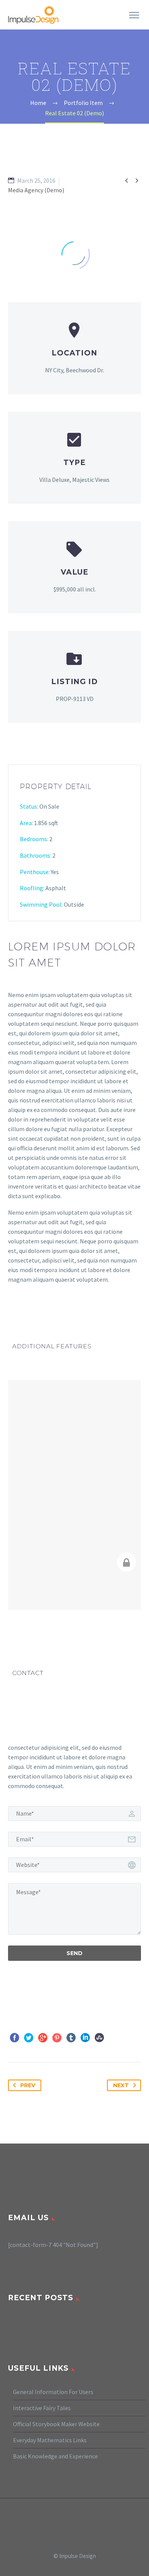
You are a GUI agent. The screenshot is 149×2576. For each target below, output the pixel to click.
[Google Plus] (43, 2038)
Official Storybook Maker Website (56, 2424)
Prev (28, 2085)
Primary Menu (134, 15)
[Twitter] (29, 2038)
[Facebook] (15, 2038)
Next (121, 2085)
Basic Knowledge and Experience (55, 2456)
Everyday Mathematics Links (50, 2440)
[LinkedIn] (85, 2038)
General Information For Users (53, 2392)
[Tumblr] (71, 2038)
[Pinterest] (57, 2038)
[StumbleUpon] (99, 2038)
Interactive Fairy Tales (42, 2408)
